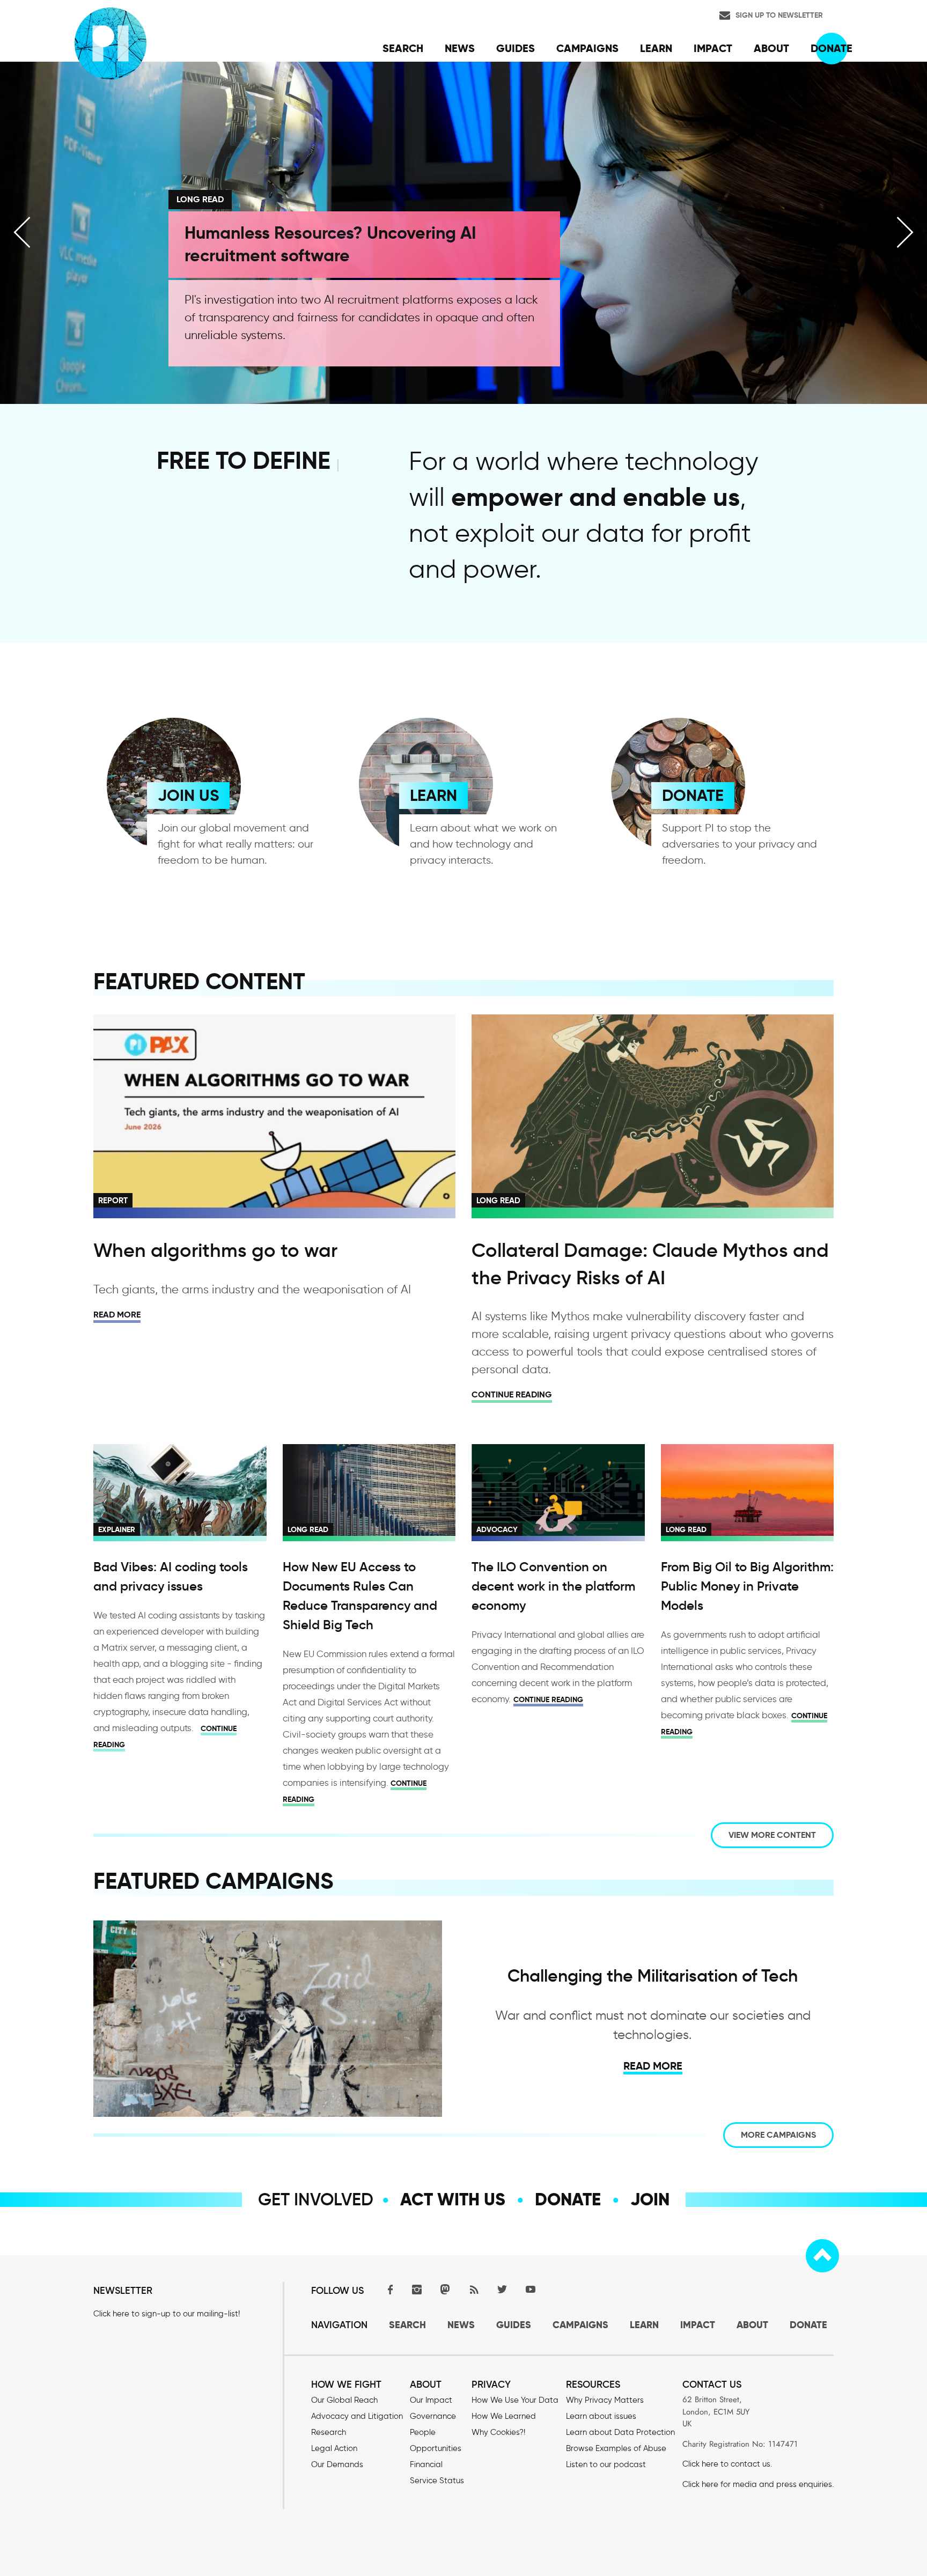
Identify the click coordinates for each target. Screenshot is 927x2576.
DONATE (693, 795)
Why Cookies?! (498, 2432)
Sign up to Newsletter (779, 15)
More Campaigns (778, 2135)
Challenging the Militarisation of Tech (653, 1976)
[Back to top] (822, 2256)
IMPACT (698, 2325)
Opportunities (436, 2448)
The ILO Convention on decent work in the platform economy (553, 1586)
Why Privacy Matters (605, 2400)
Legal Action (334, 2448)
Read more (117, 1315)
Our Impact (431, 2400)
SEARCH (407, 2325)
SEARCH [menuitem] (403, 48)
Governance (433, 2416)
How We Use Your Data (515, 2400)
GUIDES (514, 2325)
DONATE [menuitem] (832, 48)
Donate (568, 2199)
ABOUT (752, 2325)
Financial (426, 2464)
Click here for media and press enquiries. (758, 2484)
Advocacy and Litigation (357, 2416)
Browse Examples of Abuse (616, 2448)
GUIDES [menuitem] (516, 48)
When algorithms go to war (215, 1250)
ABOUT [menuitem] (771, 48)
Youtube (531, 2289)
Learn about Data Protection (620, 2432)
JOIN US (188, 795)
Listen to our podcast (606, 2464)
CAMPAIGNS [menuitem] (587, 48)
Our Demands (337, 2464)
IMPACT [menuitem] (713, 48)
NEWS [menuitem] (460, 48)
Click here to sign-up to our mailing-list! (167, 2314)
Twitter (502, 2289)
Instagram (417, 2289)
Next (905, 232)
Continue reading (512, 1394)
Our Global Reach (344, 2400)
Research (329, 2432)
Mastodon (445, 2289)
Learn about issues (601, 2416)
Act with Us (453, 2199)
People (423, 2432)
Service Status (437, 2481)
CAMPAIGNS (580, 2325)
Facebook (388, 2289)
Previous (22, 232)
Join (650, 2199)
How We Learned (504, 2416)
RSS (474, 2289)
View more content (772, 1835)
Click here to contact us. (727, 2464)
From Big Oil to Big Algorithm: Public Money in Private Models (747, 1586)
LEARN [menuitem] (656, 48)
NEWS (461, 2325)
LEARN (433, 795)
